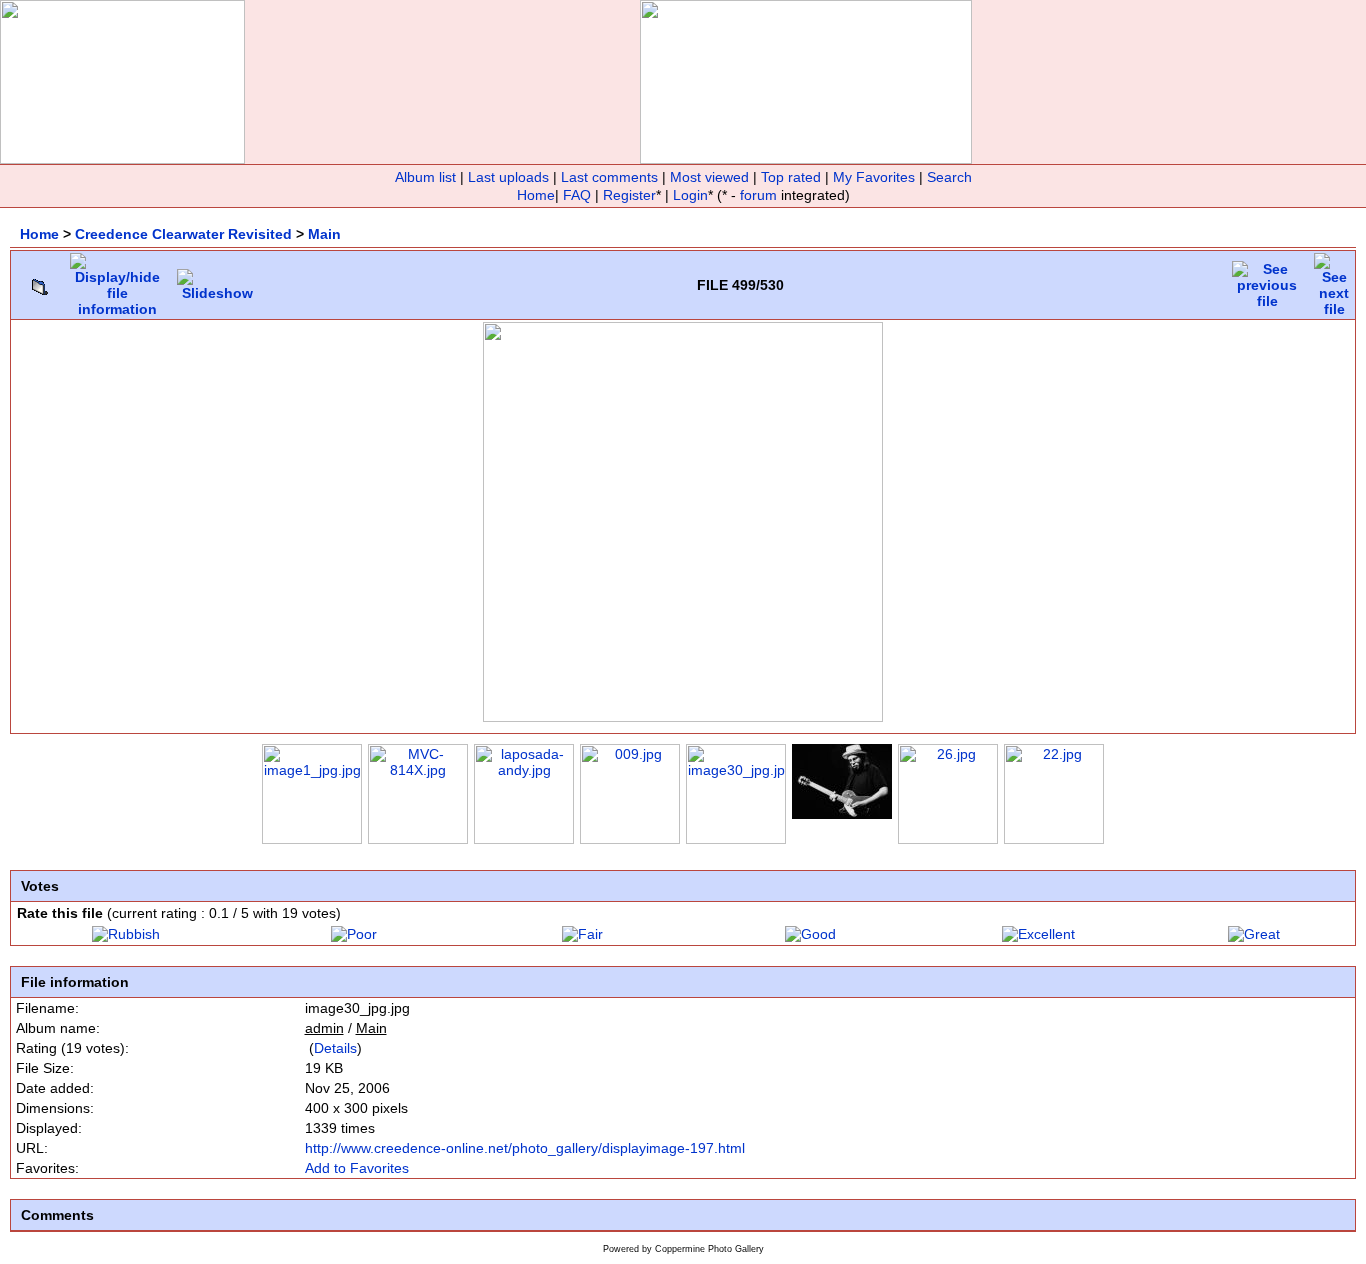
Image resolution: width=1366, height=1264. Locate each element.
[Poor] (354, 934)
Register (629, 195)
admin (324, 1028)
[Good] (810, 934)
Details (335, 1048)
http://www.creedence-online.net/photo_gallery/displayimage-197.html (525, 1148)
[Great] (1254, 934)
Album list (425, 177)
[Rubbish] (126, 934)
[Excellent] (1038, 934)
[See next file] (1334, 280)
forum (758, 195)
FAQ (577, 195)
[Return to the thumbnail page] (40, 282)
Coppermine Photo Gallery (709, 1249)
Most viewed (709, 177)
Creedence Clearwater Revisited (183, 234)
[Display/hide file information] (117, 280)
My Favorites (874, 177)
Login (690, 195)
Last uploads (508, 177)
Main (324, 234)
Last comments (609, 177)
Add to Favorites (357, 1168)
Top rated (791, 177)
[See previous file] (1267, 280)
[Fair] (582, 934)
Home (536, 195)
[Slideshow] (217, 280)
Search (949, 177)
